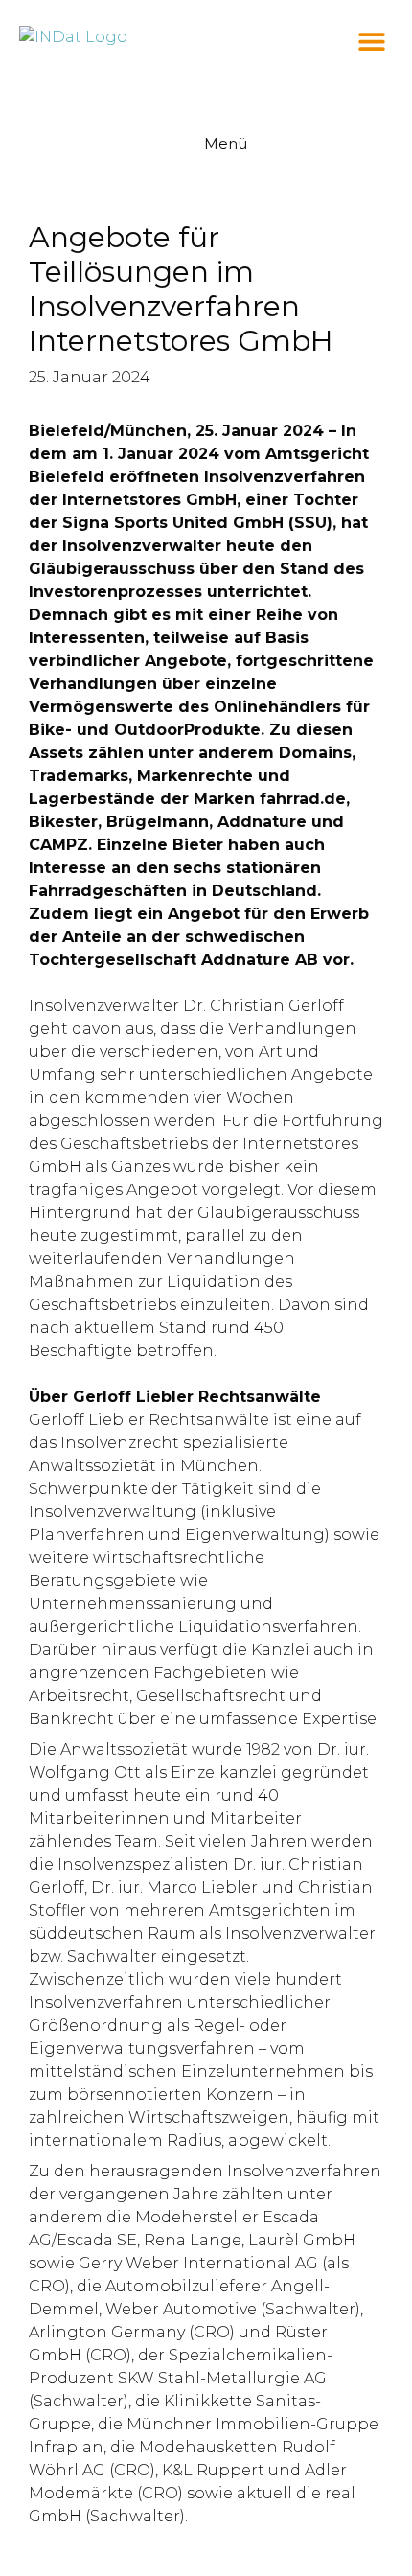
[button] (371, 41)
